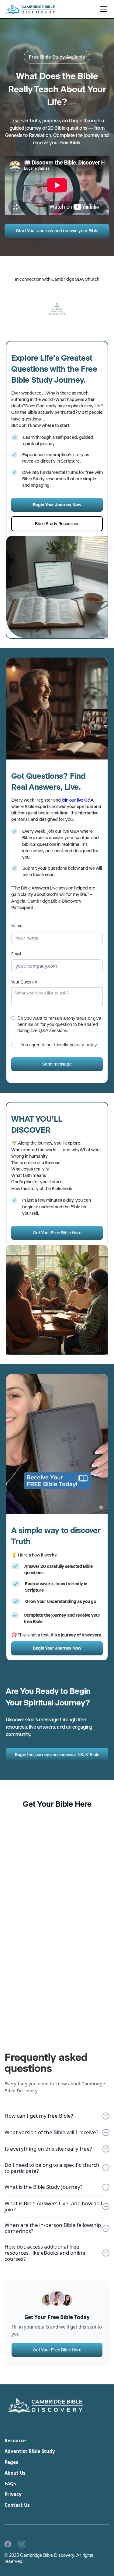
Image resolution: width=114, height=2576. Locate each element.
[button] (102, 9)
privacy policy (83, 1045)
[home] (31, 9)
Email (16, 954)
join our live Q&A (78, 800)
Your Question (24, 982)
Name (17, 926)
